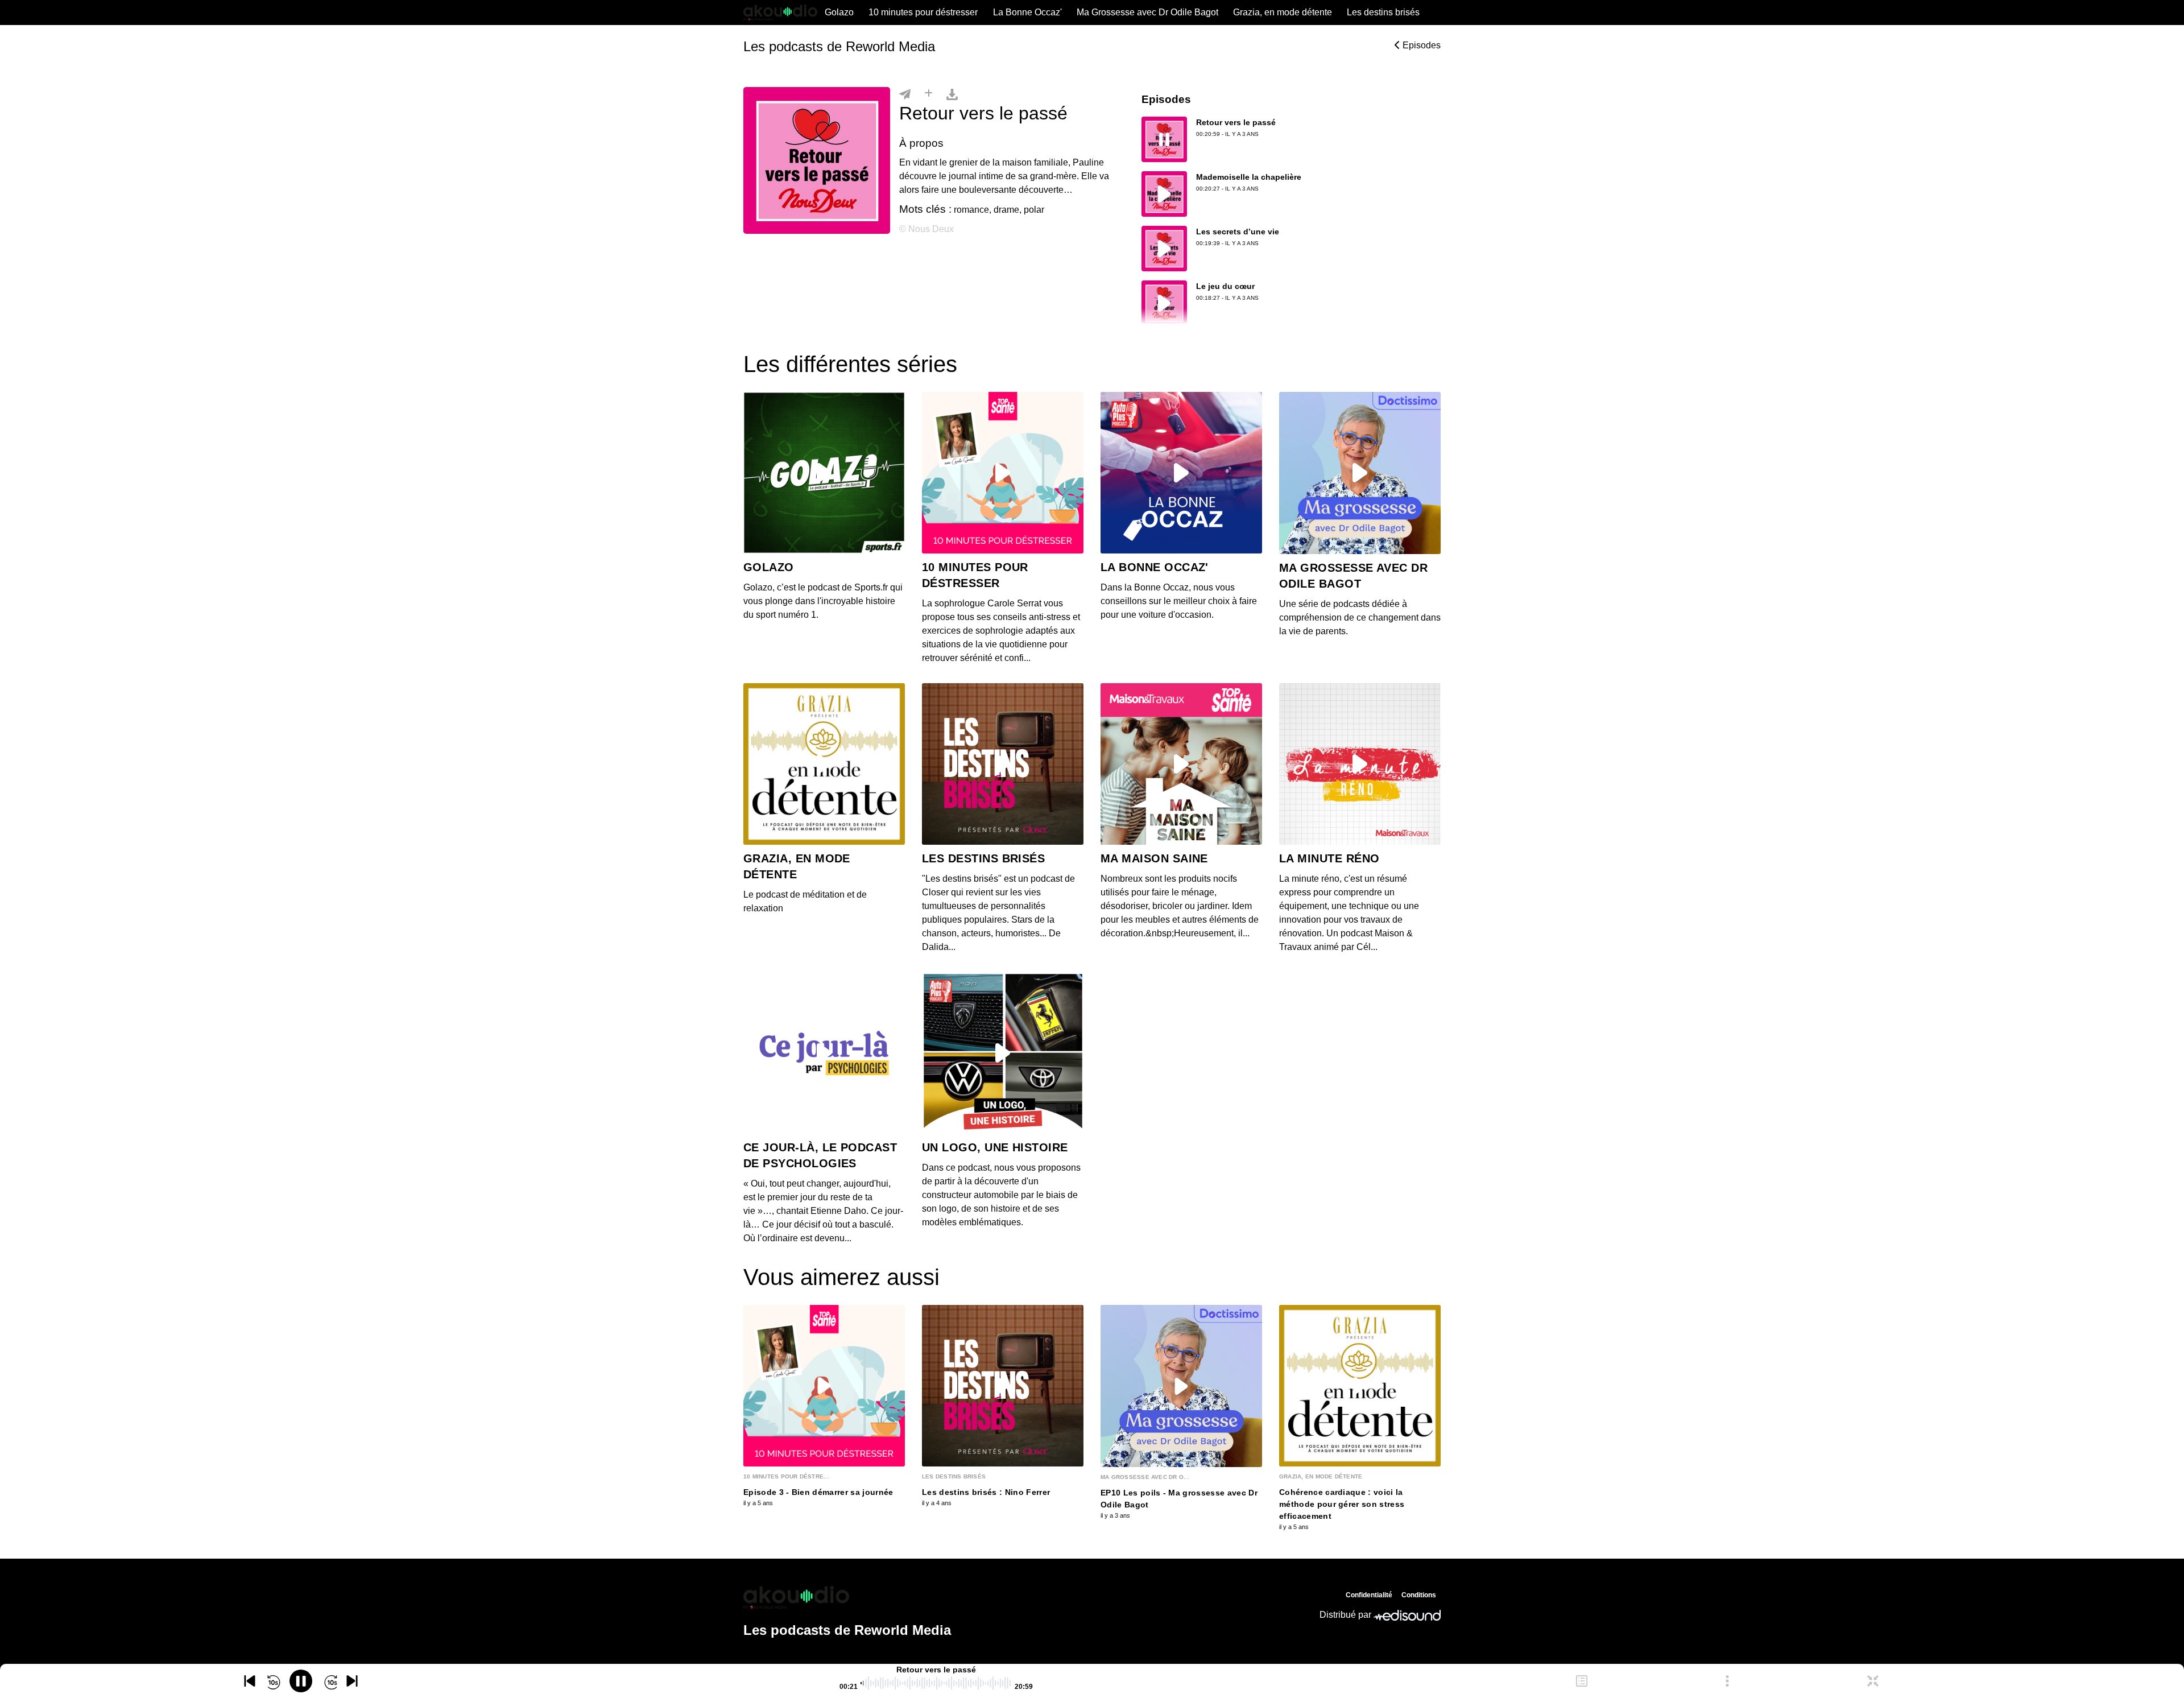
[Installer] (928, 94)
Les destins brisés (1383, 12)
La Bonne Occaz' (1027, 12)
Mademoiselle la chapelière (1249, 177)
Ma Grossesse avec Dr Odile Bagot (1147, 12)
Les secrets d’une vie (1238, 232)
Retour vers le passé (1236, 122)
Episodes (1420, 45)
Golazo (839, 12)
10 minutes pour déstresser (923, 12)
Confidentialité (1369, 1595)
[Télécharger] (952, 94)
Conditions (1419, 1595)
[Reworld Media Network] (847, 1597)
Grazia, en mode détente (1283, 12)
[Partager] (905, 94)
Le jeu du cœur (1225, 286)
